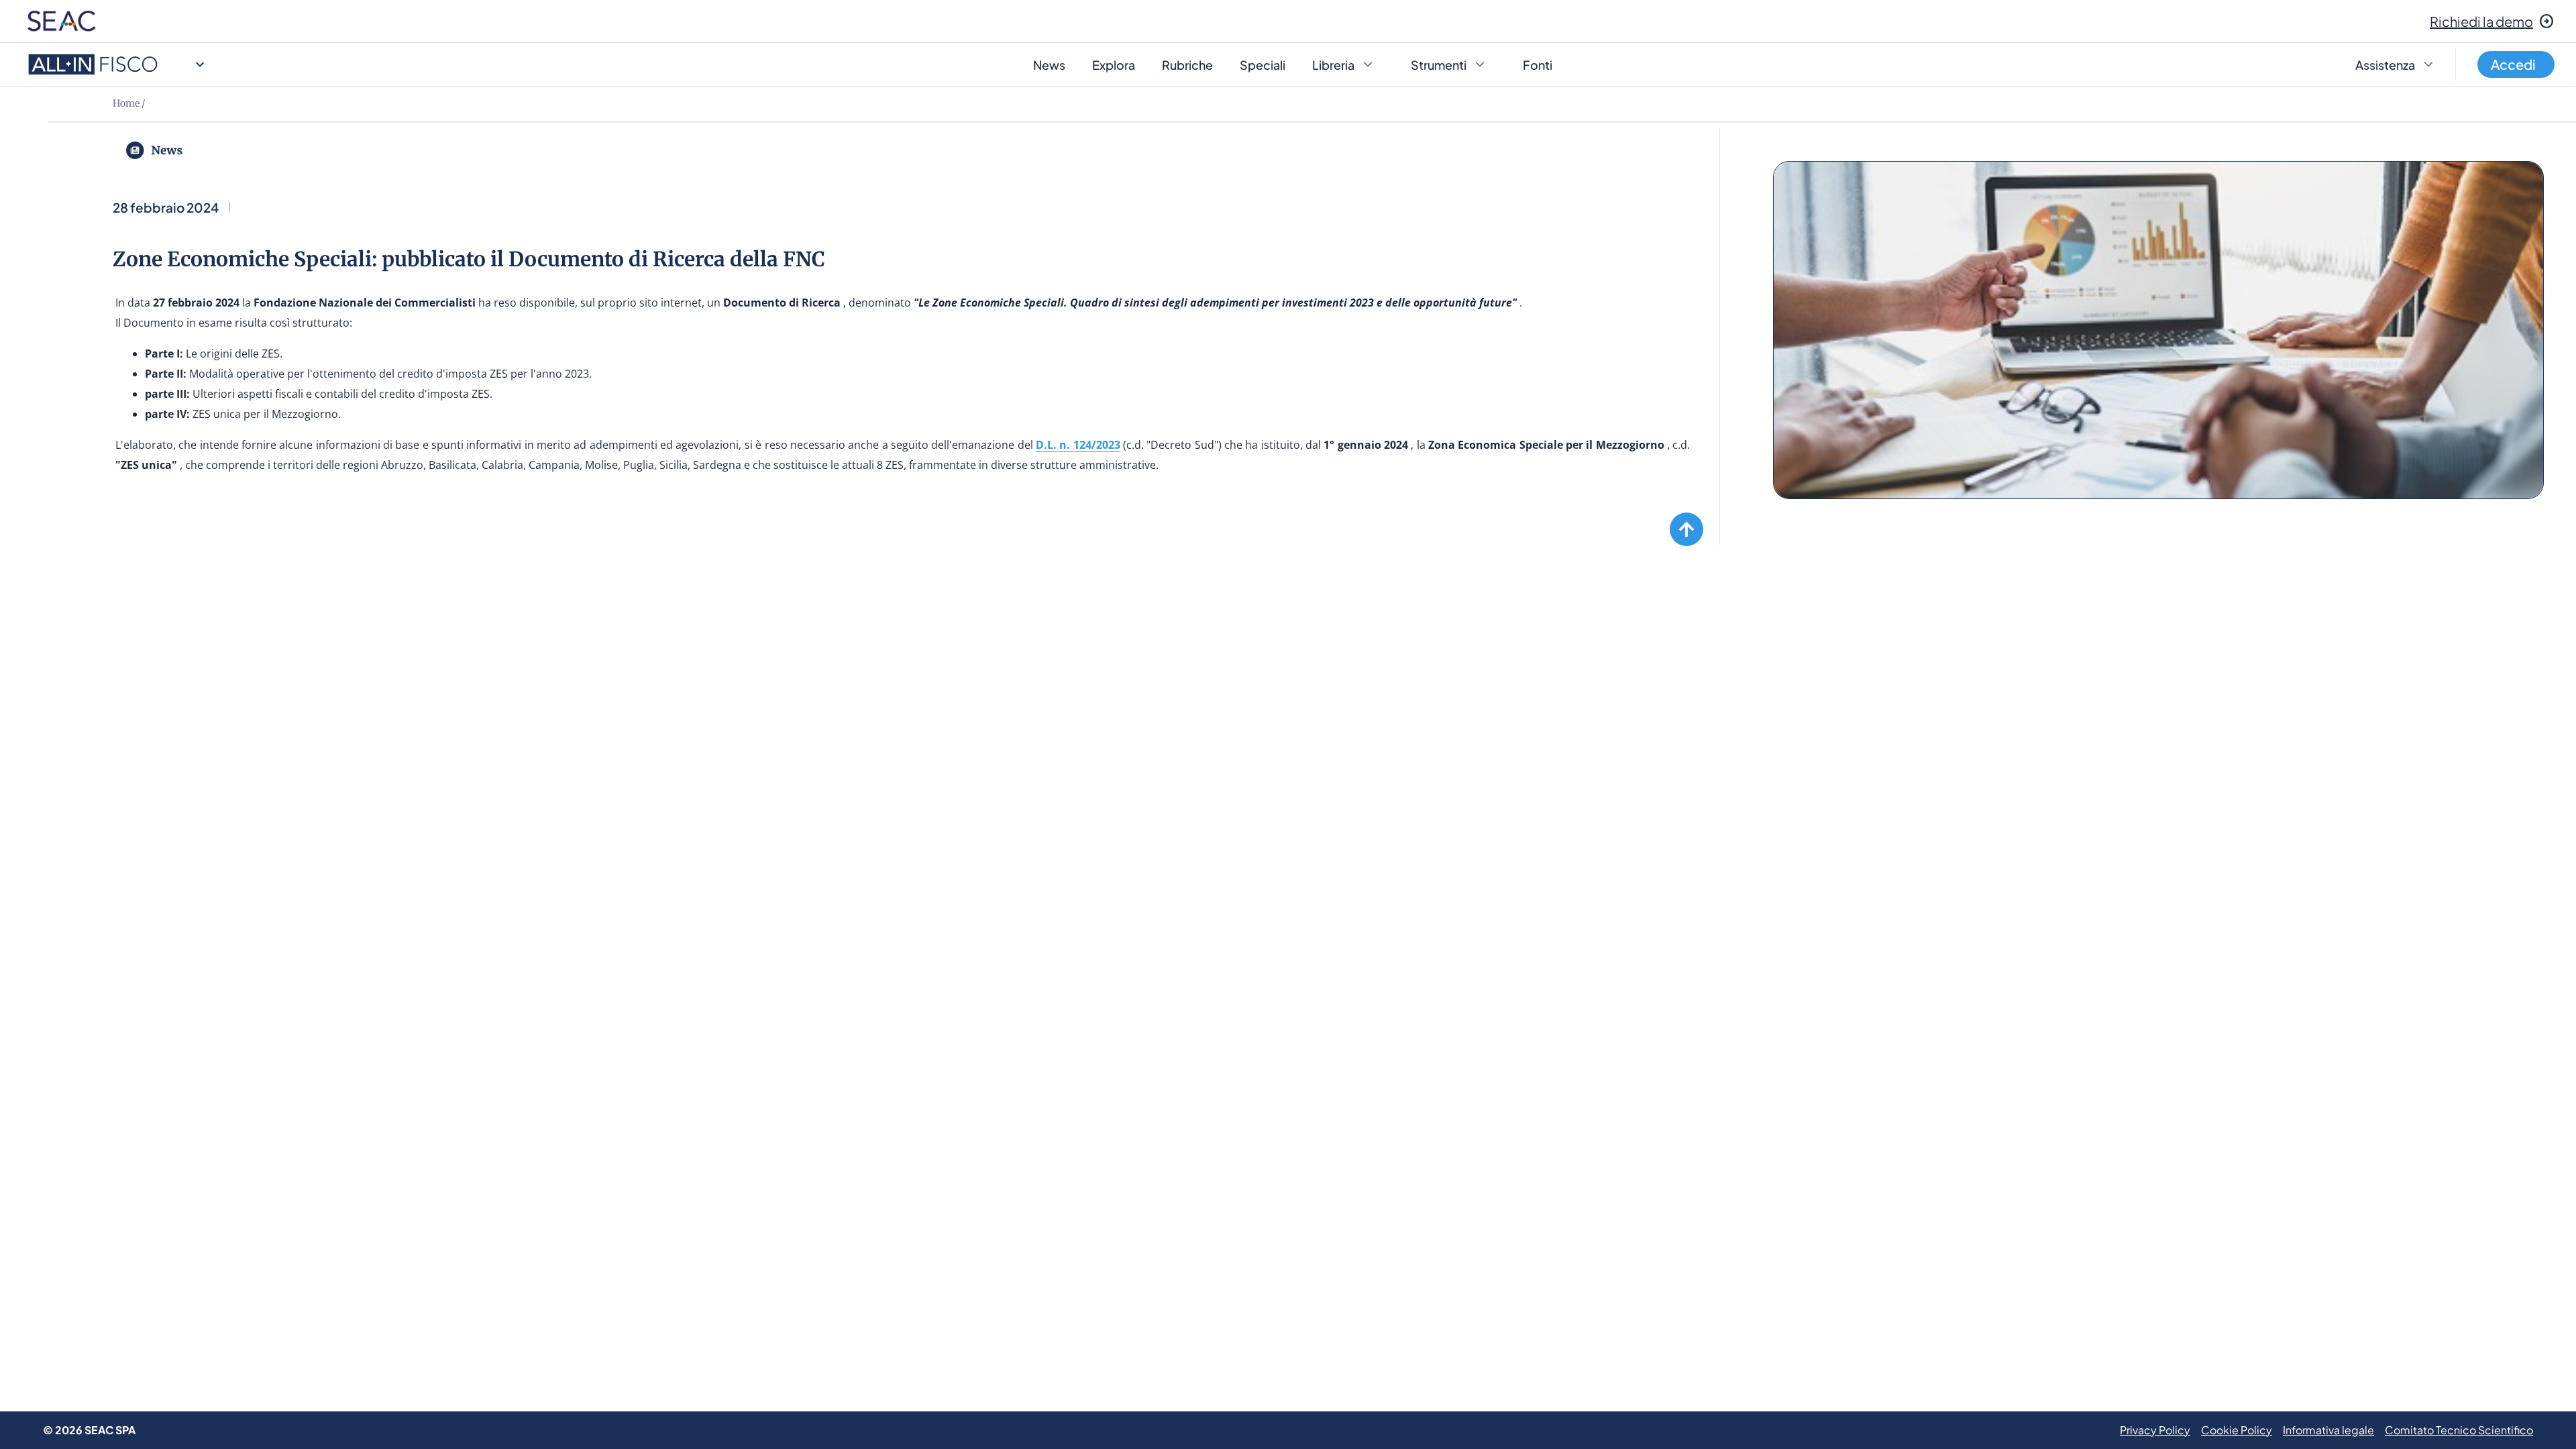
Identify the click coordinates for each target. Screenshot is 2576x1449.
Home (126, 103)
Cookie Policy (2237, 1430)
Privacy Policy (2155, 1430)
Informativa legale (2328, 1430)
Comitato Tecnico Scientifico (2459, 1430)
